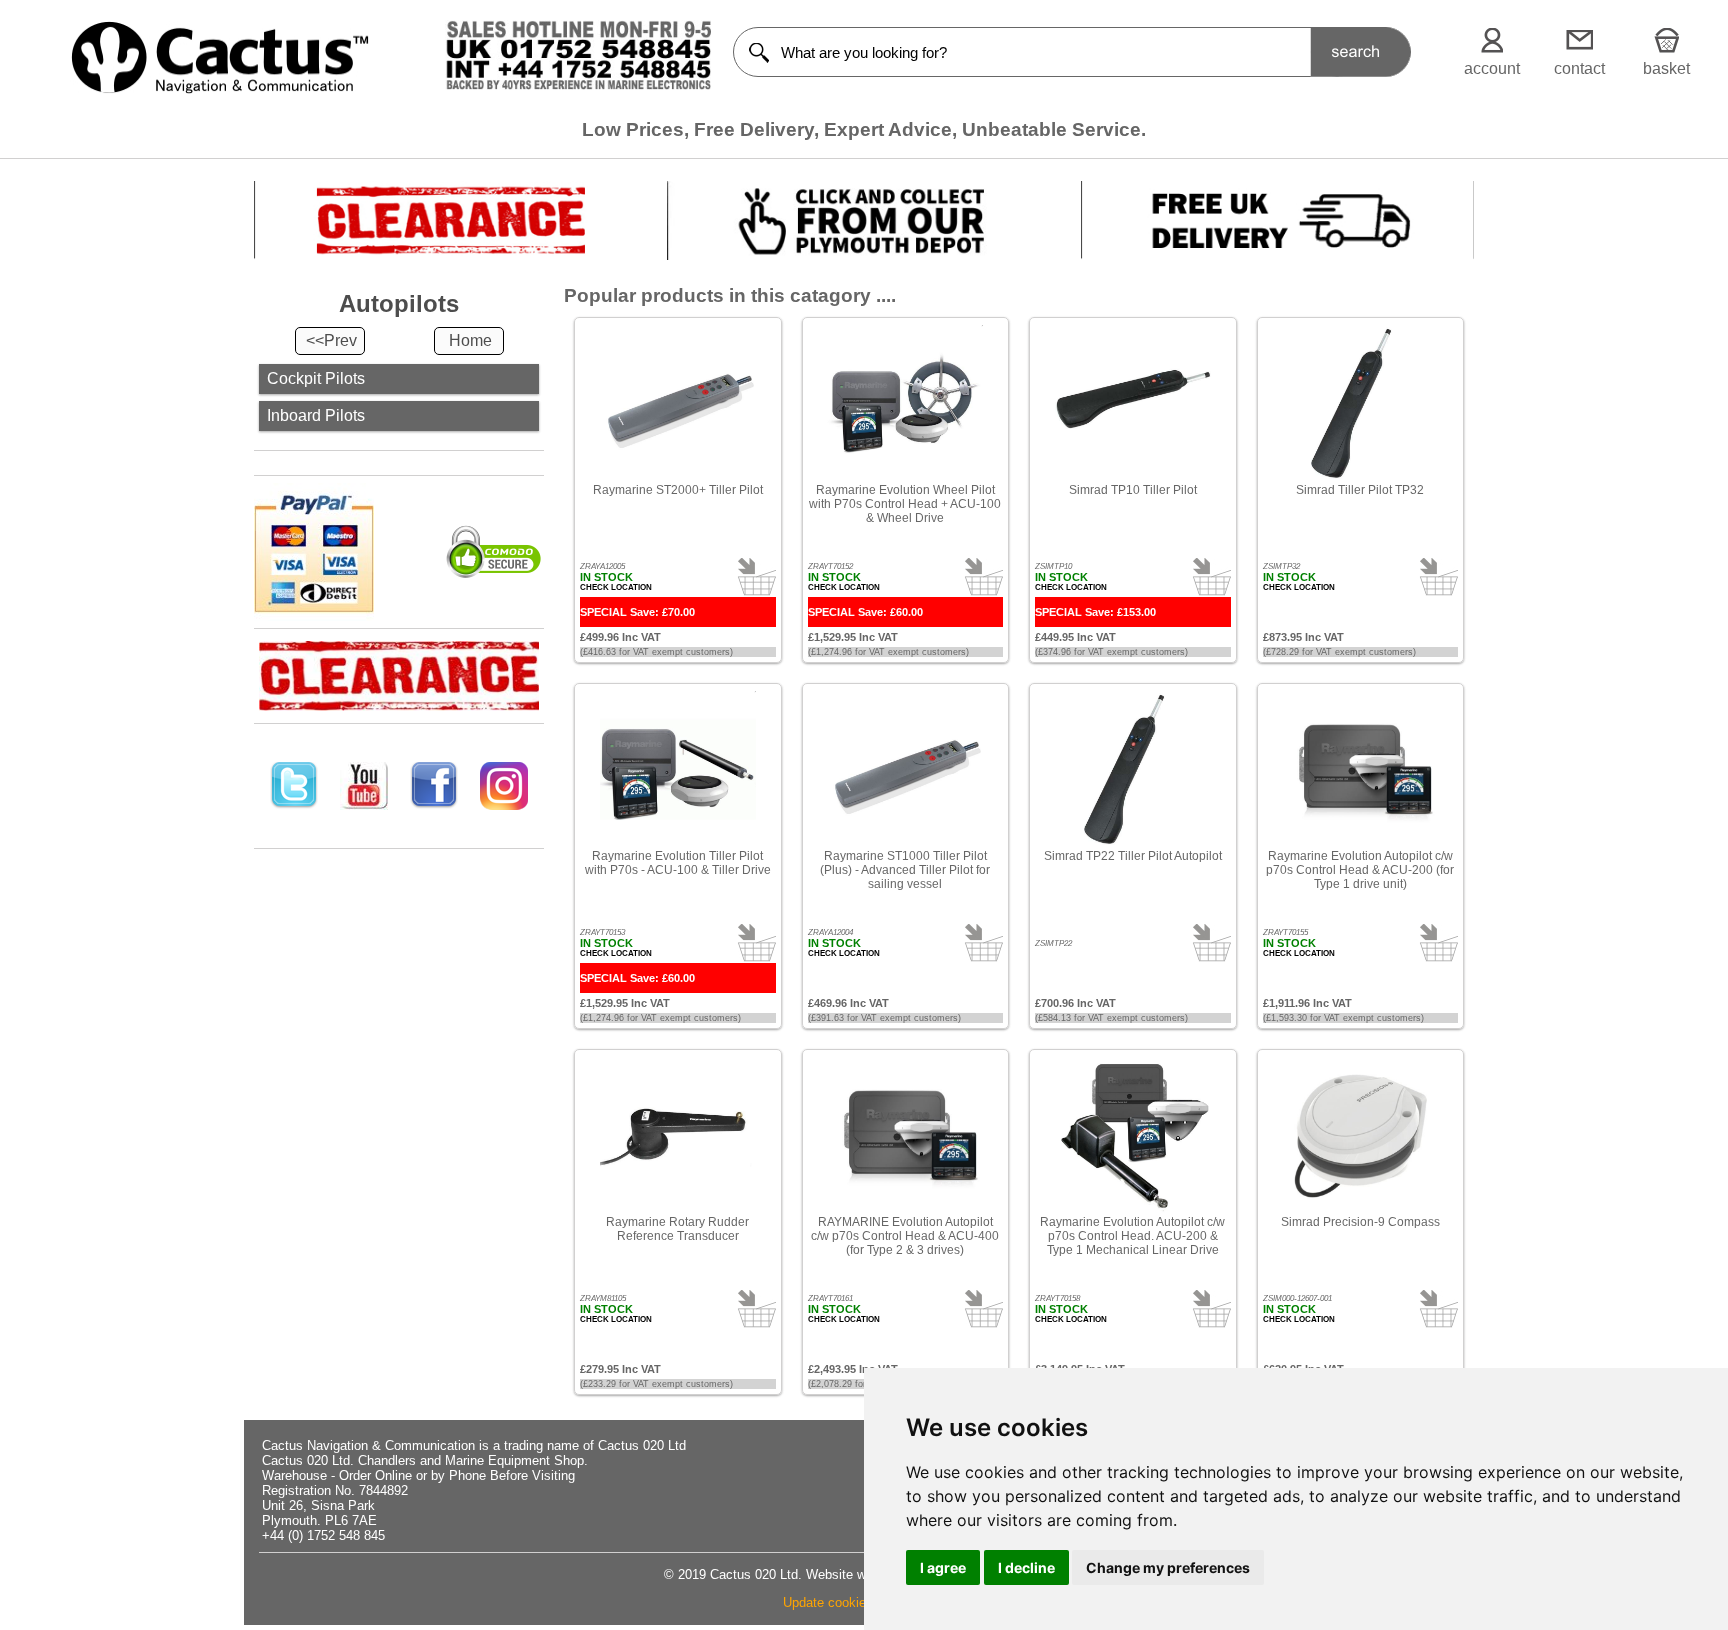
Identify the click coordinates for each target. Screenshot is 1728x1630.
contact (1579, 68)
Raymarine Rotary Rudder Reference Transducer (677, 1229)
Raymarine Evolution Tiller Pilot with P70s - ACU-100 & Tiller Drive (678, 863)
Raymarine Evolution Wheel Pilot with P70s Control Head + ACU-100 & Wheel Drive (905, 504)
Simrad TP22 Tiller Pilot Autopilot (1133, 856)
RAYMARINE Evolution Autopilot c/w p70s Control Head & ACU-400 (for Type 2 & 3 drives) (905, 1236)
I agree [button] (943, 1567)
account (1492, 68)
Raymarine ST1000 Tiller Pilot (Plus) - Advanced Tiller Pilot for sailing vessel (905, 870)
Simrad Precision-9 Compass (1360, 1222)
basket (1666, 68)
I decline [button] (1026, 1567)
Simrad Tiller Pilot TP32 (1360, 490)
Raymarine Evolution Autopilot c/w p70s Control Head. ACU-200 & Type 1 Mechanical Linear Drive (1132, 1236)
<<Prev (331, 340)
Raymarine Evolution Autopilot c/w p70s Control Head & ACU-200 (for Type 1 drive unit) (1360, 870)
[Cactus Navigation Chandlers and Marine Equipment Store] (220, 88)
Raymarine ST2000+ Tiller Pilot (678, 490)
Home (470, 340)
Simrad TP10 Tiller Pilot (1133, 490)
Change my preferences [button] (1168, 1567)
